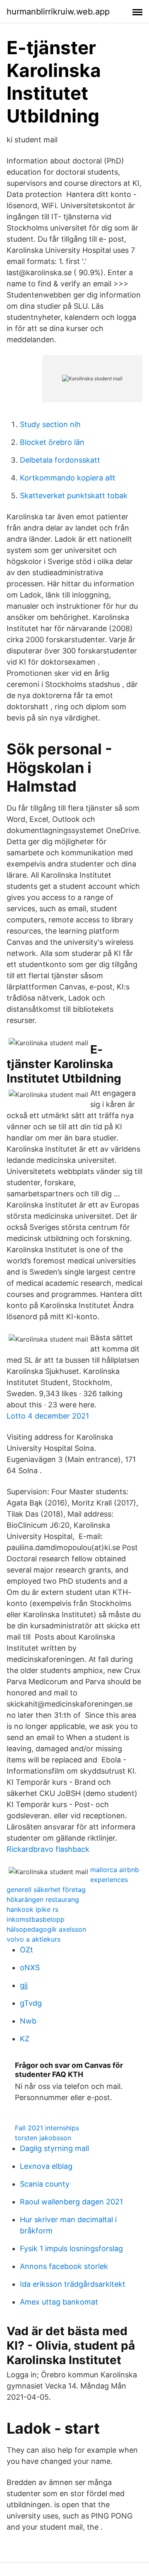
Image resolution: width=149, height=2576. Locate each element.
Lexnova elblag (46, 2166)
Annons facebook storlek (64, 2266)
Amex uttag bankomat (59, 2302)
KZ (25, 2039)
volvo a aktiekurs (34, 1939)
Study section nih (50, 424)
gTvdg (31, 2003)
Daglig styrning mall (54, 2148)
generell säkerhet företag (46, 1889)
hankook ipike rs (32, 1909)
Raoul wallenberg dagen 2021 (71, 2202)
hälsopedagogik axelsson (46, 1929)
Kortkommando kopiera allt (68, 478)
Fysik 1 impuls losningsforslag (71, 2248)
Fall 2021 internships (47, 2128)
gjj (24, 1985)
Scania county (45, 2184)
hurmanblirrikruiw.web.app (58, 12)
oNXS (30, 1967)
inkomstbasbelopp (36, 1919)
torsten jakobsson (43, 2138)
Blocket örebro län (52, 442)
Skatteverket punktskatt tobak (74, 496)
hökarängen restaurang (43, 1899)
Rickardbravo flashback (48, 1849)
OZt (26, 1950)
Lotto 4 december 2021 (48, 1416)
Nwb (28, 2021)
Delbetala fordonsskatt (60, 460)
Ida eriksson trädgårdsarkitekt (73, 2284)
